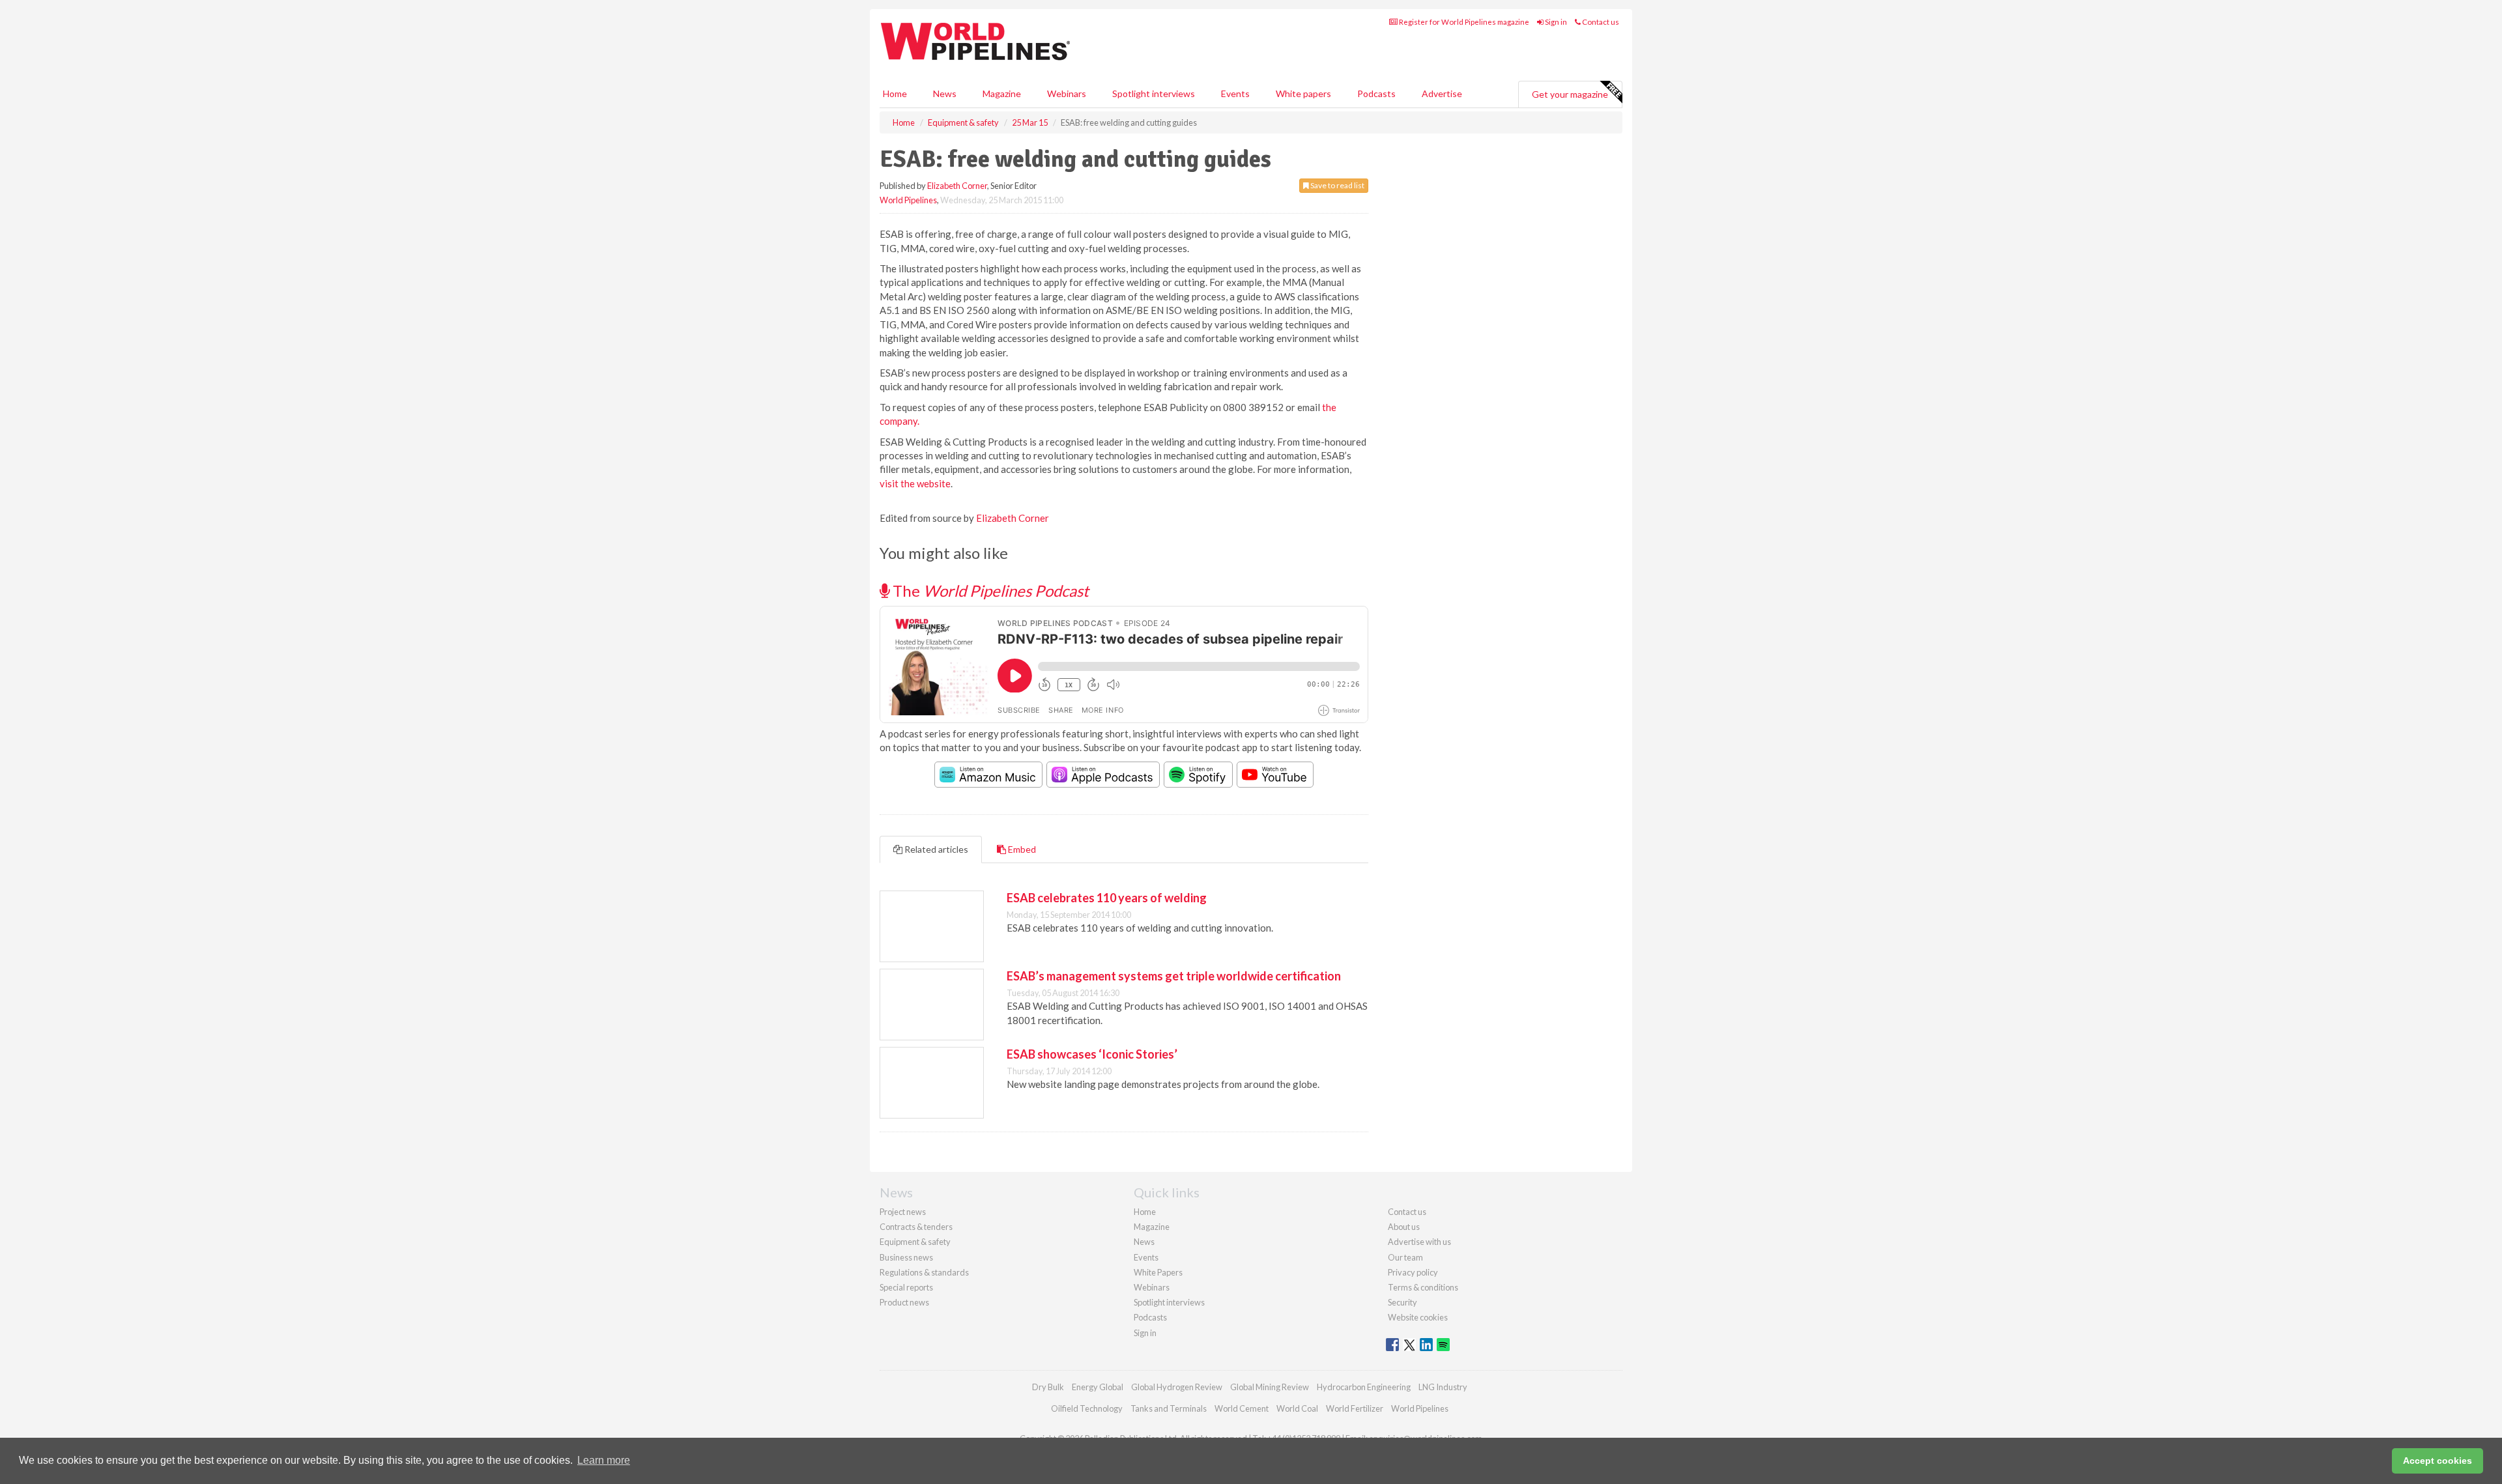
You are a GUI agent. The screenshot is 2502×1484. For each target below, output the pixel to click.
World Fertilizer (1355, 1408)
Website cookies (1418, 1317)
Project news (903, 1212)
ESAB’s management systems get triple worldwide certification (1174, 976)
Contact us (1600, 22)
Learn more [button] (604, 1460)
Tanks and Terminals (1169, 1408)
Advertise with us (1419, 1242)
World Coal (1297, 1408)
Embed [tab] (1021, 849)
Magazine (1002, 93)
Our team (1405, 1257)
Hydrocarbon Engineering (1364, 1387)
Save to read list (1337, 185)
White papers (1303, 93)
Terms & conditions (1423, 1287)
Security (1402, 1302)
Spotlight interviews (1154, 93)
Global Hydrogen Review (1177, 1387)
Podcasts (1376, 93)
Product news (904, 1302)
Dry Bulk (1048, 1387)
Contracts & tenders (916, 1227)
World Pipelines (908, 200)
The (989, 591)
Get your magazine (1570, 94)
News (1144, 1242)
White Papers (1158, 1272)
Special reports (906, 1287)
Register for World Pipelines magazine (1463, 22)
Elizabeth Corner (957, 186)
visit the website (915, 483)
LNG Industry (1443, 1387)
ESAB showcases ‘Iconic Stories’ (1092, 1054)
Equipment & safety (915, 1242)
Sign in (1555, 22)
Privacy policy (1413, 1272)
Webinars (1067, 93)
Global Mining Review (1270, 1387)
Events (1235, 93)
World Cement (1242, 1408)
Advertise (1442, 93)
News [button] (945, 93)
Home (895, 93)
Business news (906, 1257)
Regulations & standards (924, 1272)
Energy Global (1098, 1387)
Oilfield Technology (1087, 1408)
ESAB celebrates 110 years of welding (1107, 898)
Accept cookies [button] (2437, 1461)
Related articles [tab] (935, 849)
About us (1404, 1227)
